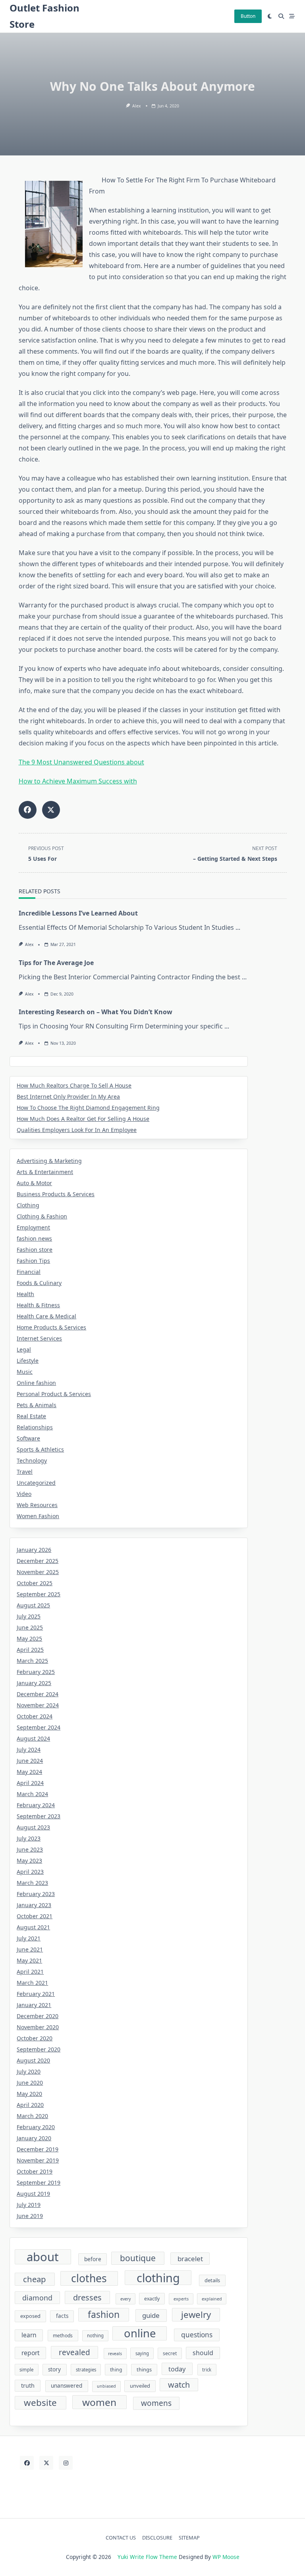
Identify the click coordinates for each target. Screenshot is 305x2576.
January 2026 (34, 1550)
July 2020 (29, 2071)
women (99, 2402)
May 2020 (29, 2094)
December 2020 (38, 2016)
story (54, 2369)
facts (62, 2316)
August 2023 (33, 1827)
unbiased (106, 2386)
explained (212, 2299)
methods (63, 2336)
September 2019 (39, 2182)
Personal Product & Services (54, 1394)
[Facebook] (27, 2463)
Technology (32, 1460)
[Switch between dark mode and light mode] (270, 16)
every (125, 2299)
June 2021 (30, 1949)
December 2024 (38, 1694)
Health (25, 1294)
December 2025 (38, 1561)
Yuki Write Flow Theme (147, 2557)
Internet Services (39, 1338)
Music (25, 1372)
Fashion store (35, 1250)
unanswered (67, 2386)
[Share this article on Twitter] (51, 810)
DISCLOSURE (157, 2538)
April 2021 (30, 1972)
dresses (87, 2297)
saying (142, 2353)
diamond (37, 2298)
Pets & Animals (37, 1405)
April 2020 (30, 2105)
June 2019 (30, 2216)
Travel (25, 1472)
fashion (104, 2314)
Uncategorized (36, 1483)
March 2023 (32, 1883)
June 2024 (30, 1761)
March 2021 (32, 1983)
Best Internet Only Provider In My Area (68, 1096)
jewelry (196, 2315)
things (144, 2369)
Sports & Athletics (40, 1449)
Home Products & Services (51, 1327)
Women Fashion (38, 1516)
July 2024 (29, 1750)
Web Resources (37, 1505)
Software (28, 1438)
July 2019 (29, 2205)
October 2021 (35, 1916)
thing (116, 2370)
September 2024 (39, 1727)
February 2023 (36, 1894)
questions (197, 2335)
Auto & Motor (34, 1183)
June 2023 (30, 1849)
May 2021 (29, 1960)
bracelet (190, 2259)
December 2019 (38, 2149)
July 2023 (29, 1838)
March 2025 (32, 1661)
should (203, 2353)
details (212, 2280)
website (40, 2403)
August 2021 (33, 1927)
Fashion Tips (33, 1261)
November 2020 (38, 2027)
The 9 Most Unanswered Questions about (81, 762)
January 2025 (34, 1683)
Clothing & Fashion (42, 1216)
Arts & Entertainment (45, 1172)
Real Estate (31, 1416)
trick (207, 2370)
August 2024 (33, 1738)
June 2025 (30, 1627)
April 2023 (30, 1872)
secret (170, 2353)
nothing (95, 2336)
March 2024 (32, 1794)
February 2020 (36, 2127)
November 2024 (38, 1705)
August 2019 (33, 2194)
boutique (138, 2258)
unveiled (140, 2386)
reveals (115, 2354)
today (177, 2369)
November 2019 (38, 2160)
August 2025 (33, 1605)
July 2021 (29, 1938)
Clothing (28, 1205)
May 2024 (29, 1772)
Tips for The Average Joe (56, 963)
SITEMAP (189, 2538)
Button (248, 16)
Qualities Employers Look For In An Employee (77, 1130)
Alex (137, 106)
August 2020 (33, 2060)
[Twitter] (46, 2463)
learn (29, 2335)
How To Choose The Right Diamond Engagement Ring (88, 1108)
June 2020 (30, 2083)
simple (26, 2370)
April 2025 (30, 1650)
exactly (152, 2299)
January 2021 (34, 2005)
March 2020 (32, 2116)
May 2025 (29, 1638)
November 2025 (38, 1572)
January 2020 (34, 2138)
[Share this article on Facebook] (28, 810)
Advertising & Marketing (49, 1161)
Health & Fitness (38, 1305)
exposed (30, 2316)
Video (24, 1494)
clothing (158, 2278)
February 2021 (36, 1994)
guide (151, 2315)
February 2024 (36, 1805)
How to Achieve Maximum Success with (78, 781)
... (238, 927)
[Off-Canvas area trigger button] (292, 16)
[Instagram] (66, 2463)
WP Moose (226, 2557)
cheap (35, 2279)
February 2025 (36, 1672)
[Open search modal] (281, 16)
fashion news (34, 1238)
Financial (29, 1272)
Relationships (35, 1427)
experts (181, 2299)
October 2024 (35, 1716)
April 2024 (30, 1783)
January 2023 (34, 1905)
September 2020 (39, 2049)
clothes (89, 2278)
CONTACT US (121, 2538)
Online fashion (36, 1383)
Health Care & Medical (46, 1316)
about (43, 2257)
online (140, 2334)
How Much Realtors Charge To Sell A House (74, 1085)
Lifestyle (28, 1361)
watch (179, 2385)
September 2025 (39, 1594)
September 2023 (39, 1816)
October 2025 (35, 1583)
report (31, 2353)
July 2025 (29, 1616)
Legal (24, 1349)
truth (28, 2385)
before (93, 2259)
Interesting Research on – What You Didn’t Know (96, 1012)
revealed (74, 2352)
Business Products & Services (56, 1194)
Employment (33, 1227)
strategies (86, 2370)
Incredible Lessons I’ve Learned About (78, 913)
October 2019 (35, 2171)
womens (156, 2403)
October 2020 (35, 2038)
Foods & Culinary (39, 1283)
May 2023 (29, 1861)
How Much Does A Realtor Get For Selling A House (83, 1119)
